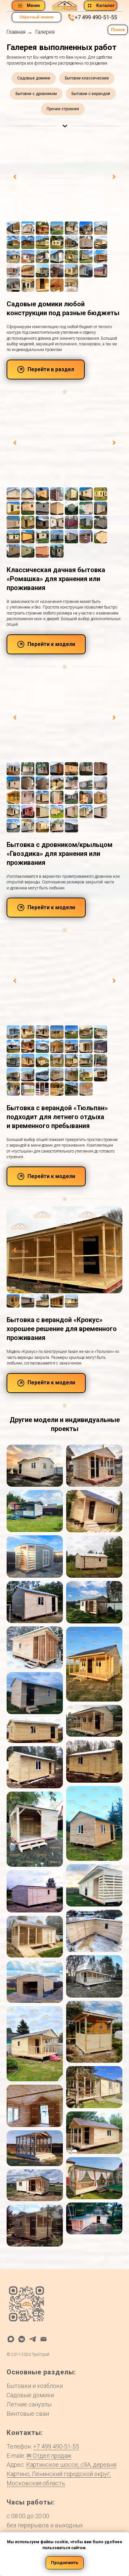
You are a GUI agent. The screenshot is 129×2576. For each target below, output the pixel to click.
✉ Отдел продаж (49, 2456)
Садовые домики (34, 78)
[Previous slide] (15, 177)
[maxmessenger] (11, 2339)
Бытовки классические (87, 78)
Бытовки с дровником (36, 94)
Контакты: (25, 2433)
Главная (16, 32)
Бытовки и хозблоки (35, 2386)
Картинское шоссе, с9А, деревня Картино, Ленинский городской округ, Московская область (62, 2474)
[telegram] (33, 2339)
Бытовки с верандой (91, 94)
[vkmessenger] (22, 2339)
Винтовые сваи (28, 2414)
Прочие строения (63, 109)
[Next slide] (114, 177)
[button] (37, 17)
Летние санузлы (29, 2404)
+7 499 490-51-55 (96, 17)
